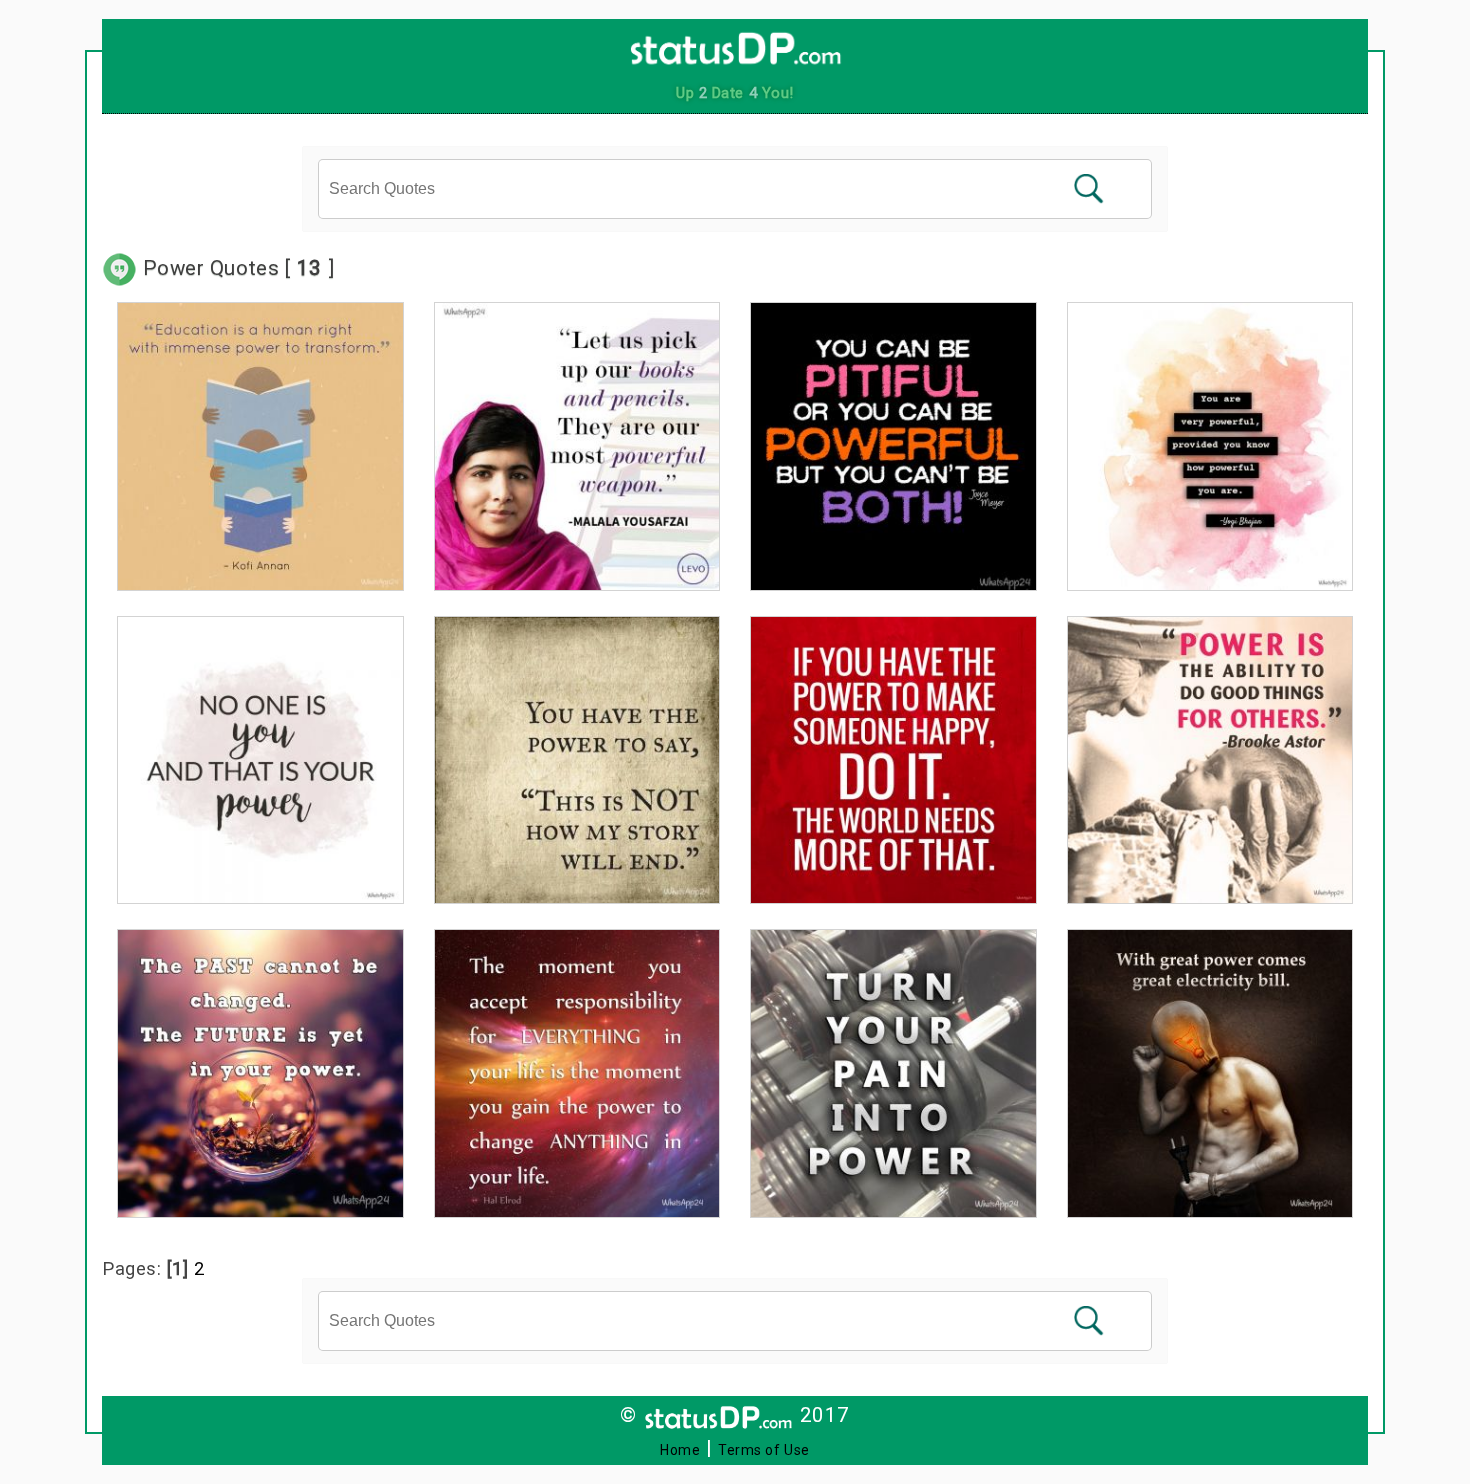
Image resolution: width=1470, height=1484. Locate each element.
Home (680, 1450)
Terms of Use (764, 1450)
